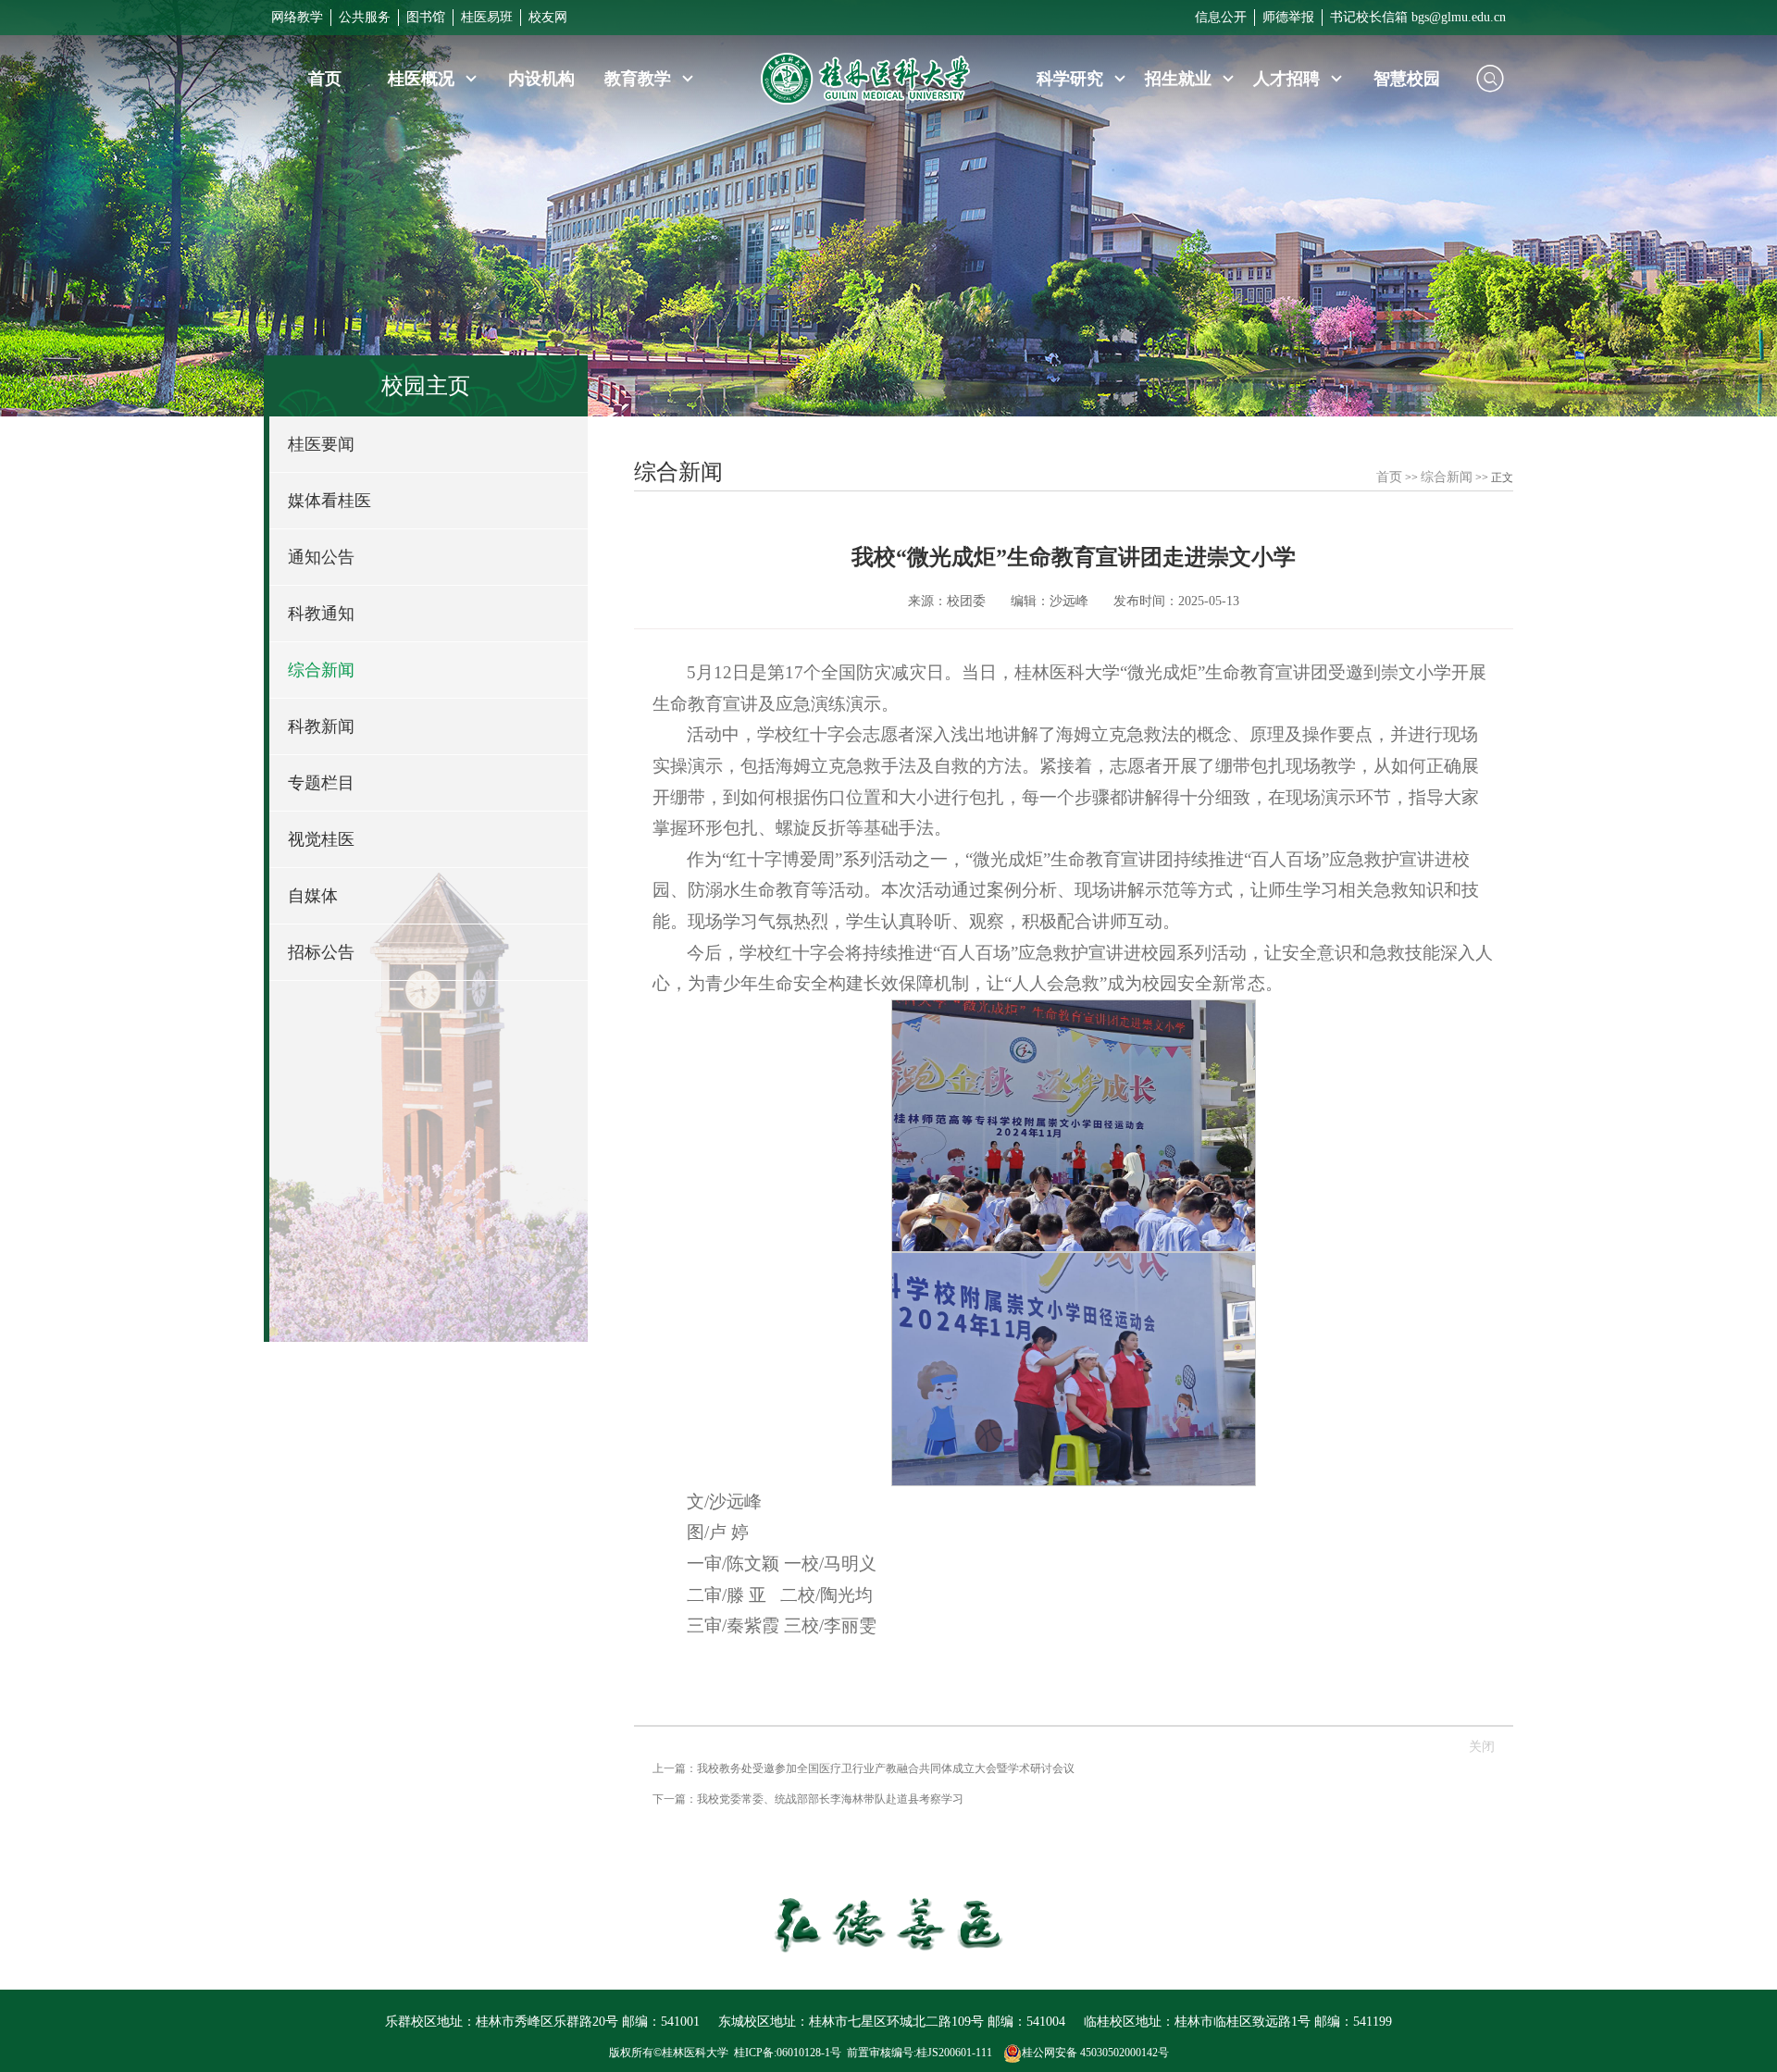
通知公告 (321, 557)
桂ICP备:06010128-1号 (788, 2053)
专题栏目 (321, 783)
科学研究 (1072, 79)
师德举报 (1288, 17)
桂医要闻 (321, 444)
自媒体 (313, 896)
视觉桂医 (321, 839)
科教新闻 (321, 726)
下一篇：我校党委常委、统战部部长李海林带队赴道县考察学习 (808, 1799)
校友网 (548, 17)
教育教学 (640, 79)
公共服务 (365, 17)
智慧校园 (1407, 79)
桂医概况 (423, 79)
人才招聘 (1289, 79)
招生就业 (1181, 79)
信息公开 (1221, 17)
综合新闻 (321, 670)
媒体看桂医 (329, 501)
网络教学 (297, 17)
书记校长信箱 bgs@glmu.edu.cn (1418, 17)
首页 (325, 79)
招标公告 (321, 952)
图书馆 (426, 17)
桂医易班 (487, 17)
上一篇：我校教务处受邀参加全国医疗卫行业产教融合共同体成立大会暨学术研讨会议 (864, 1768)
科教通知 (321, 614)
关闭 (1482, 1747)
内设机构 (541, 79)
